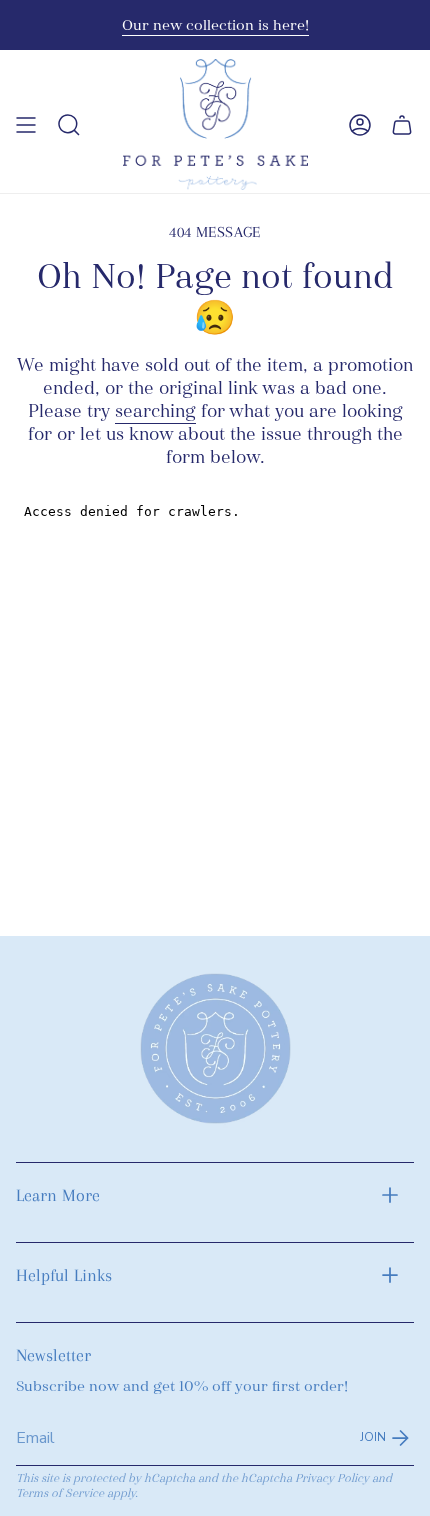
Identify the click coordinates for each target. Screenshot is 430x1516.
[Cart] (402, 124)
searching (155, 411)
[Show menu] (26, 124)
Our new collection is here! (215, 25)
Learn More (58, 1195)
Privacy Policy (332, 1478)
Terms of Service (60, 1493)
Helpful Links (64, 1275)
